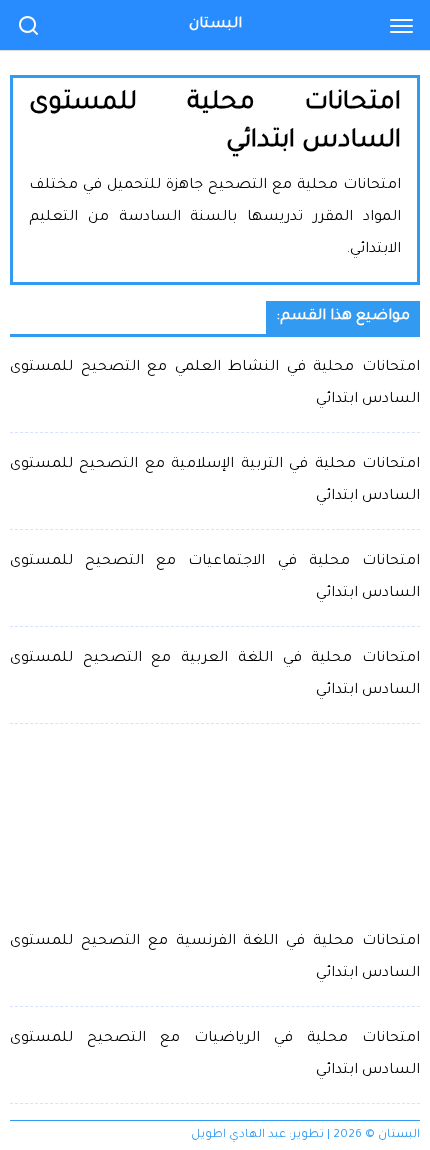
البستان (215, 25)
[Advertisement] (215, 825)
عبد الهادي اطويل (238, 1135)
